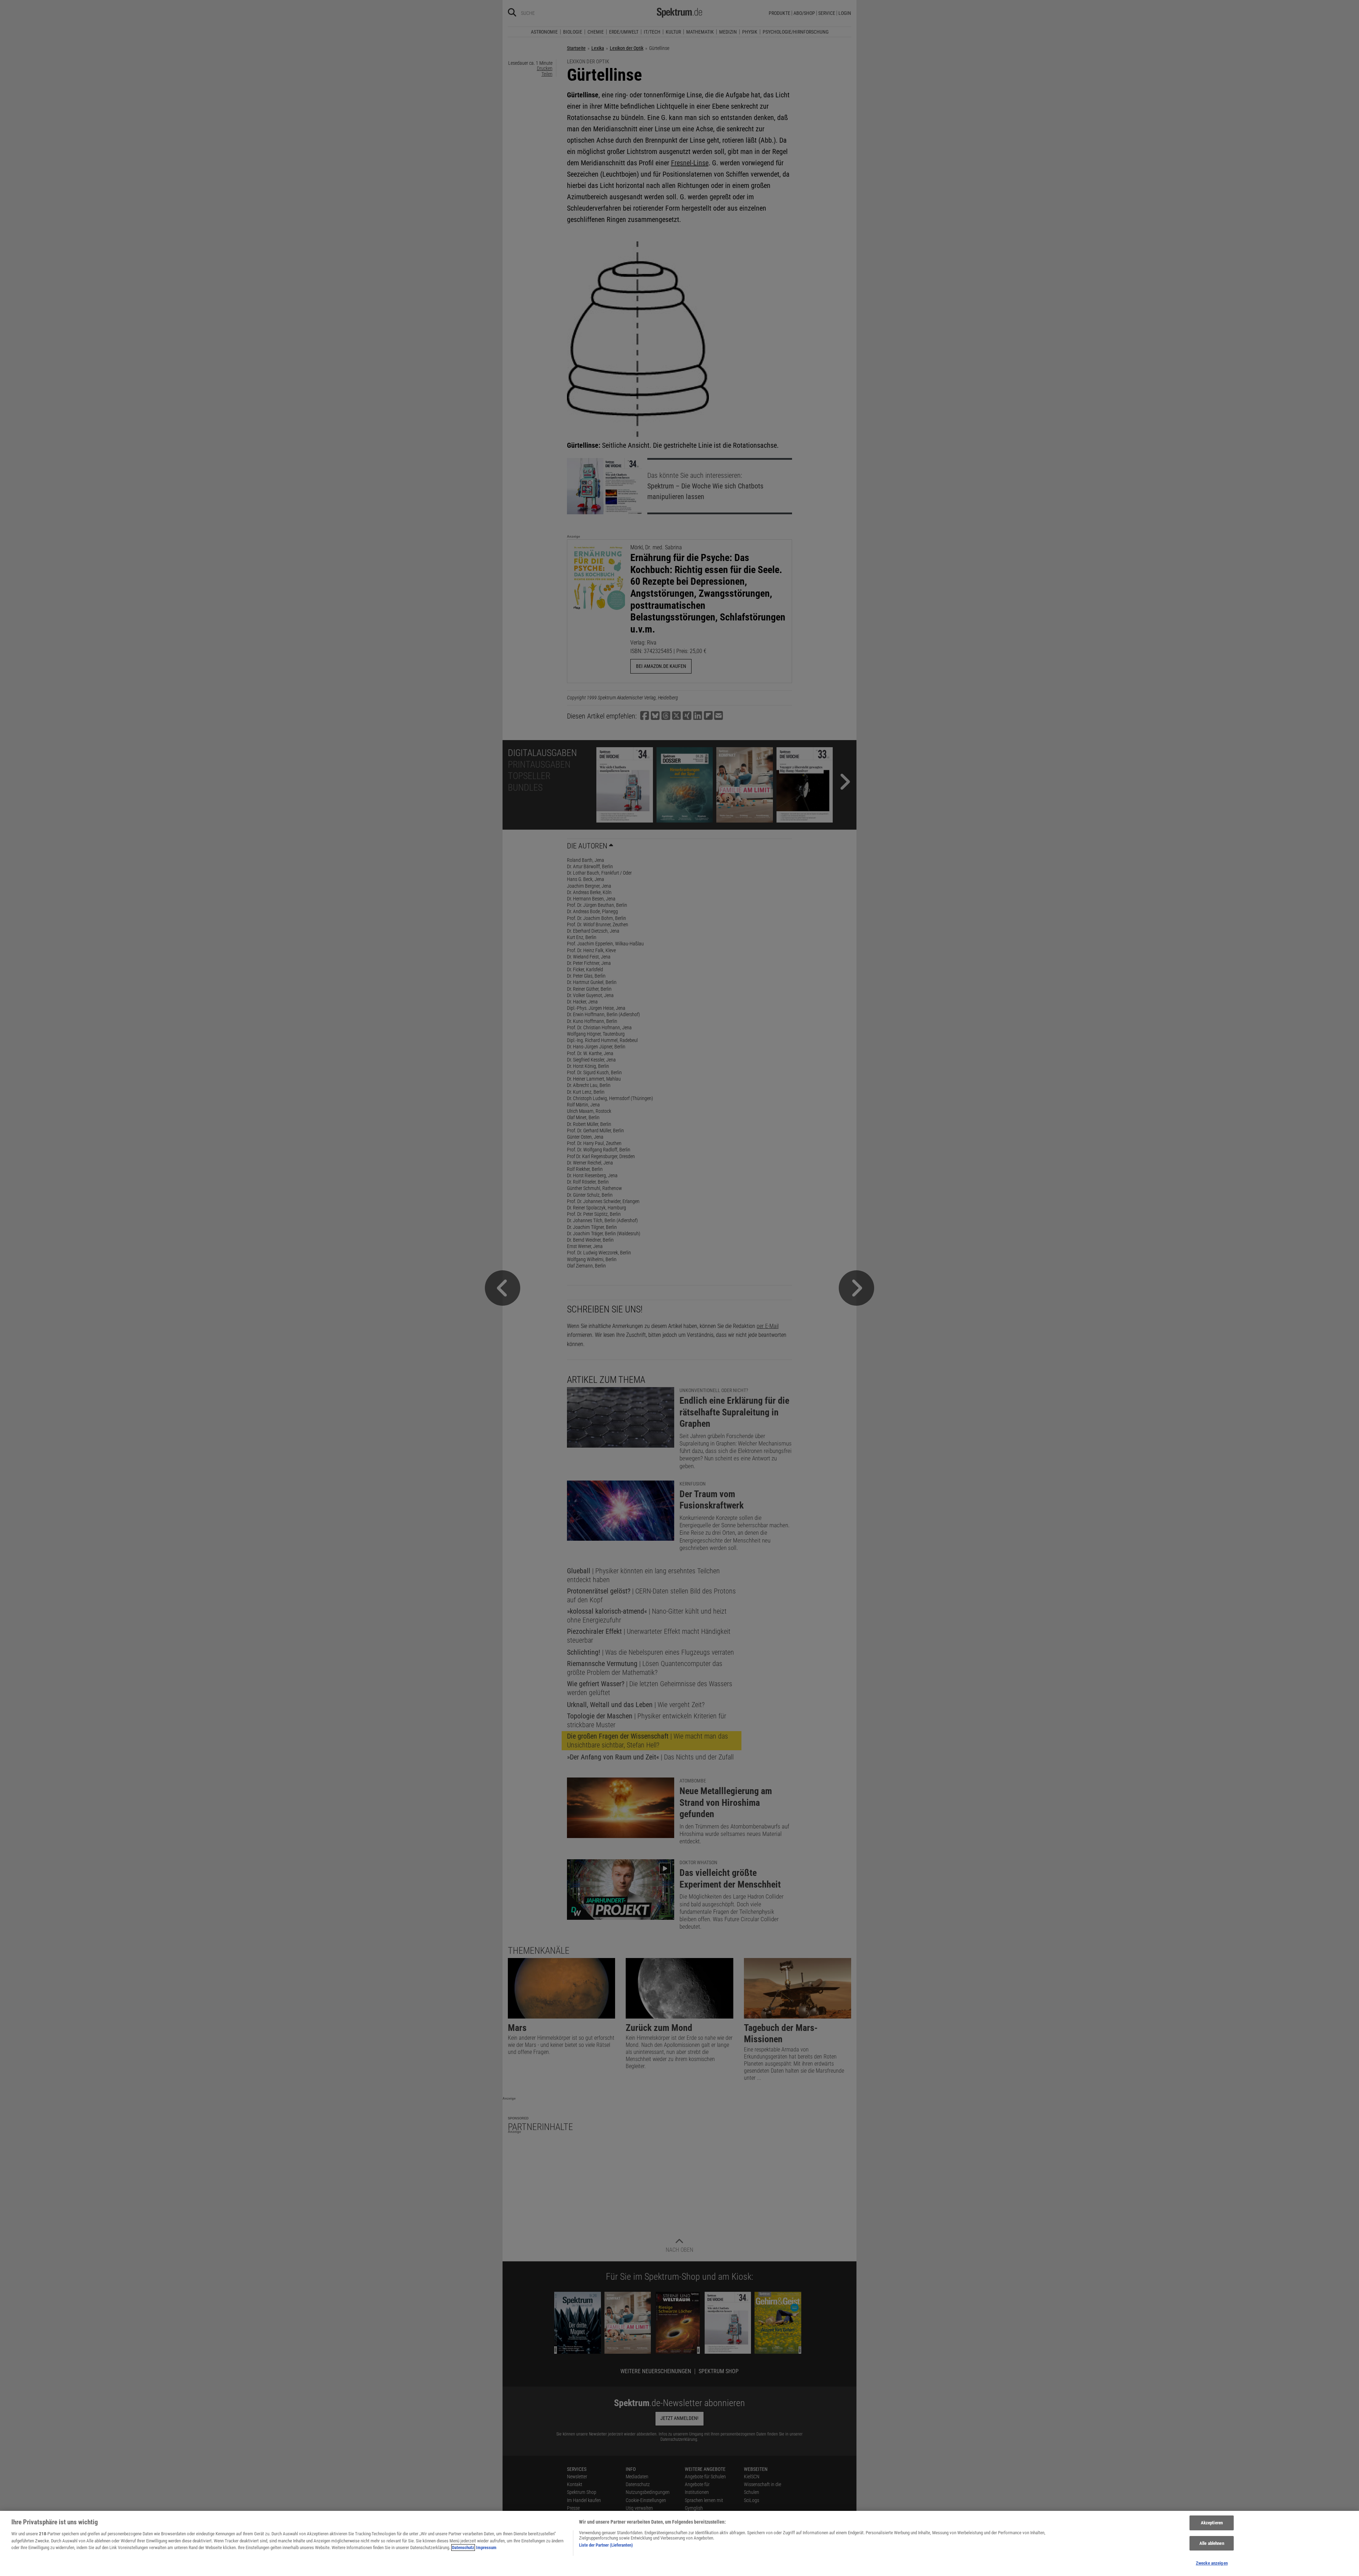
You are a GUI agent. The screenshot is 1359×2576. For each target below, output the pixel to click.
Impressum (486, 2548)
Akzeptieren (1212, 2523)
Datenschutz (463, 2548)
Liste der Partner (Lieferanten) (606, 2545)
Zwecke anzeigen (1212, 2563)
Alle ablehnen (1212, 2543)
